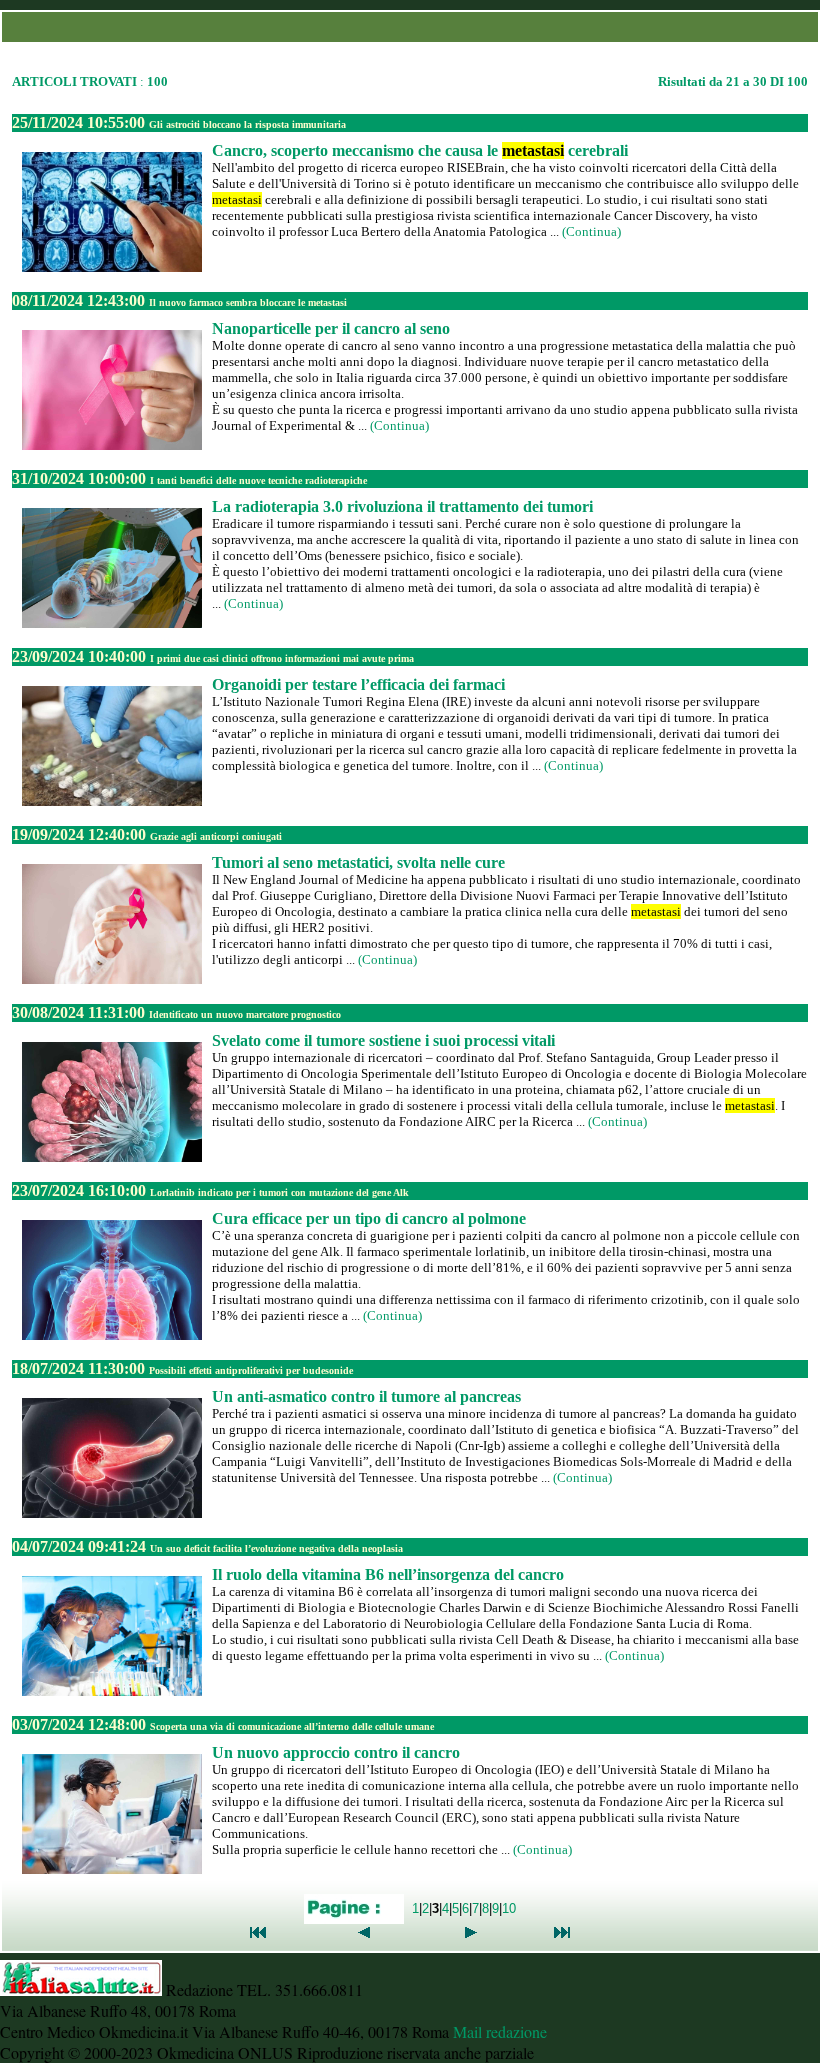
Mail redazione (500, 2031)
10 (509, 1907)
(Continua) (591, 231)
